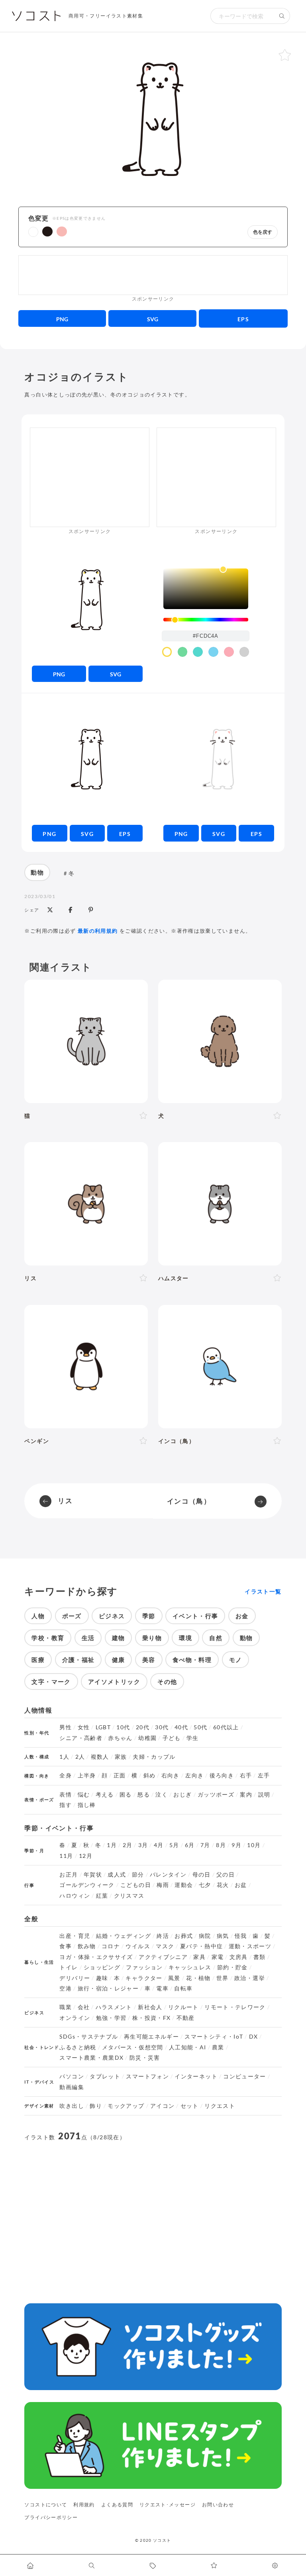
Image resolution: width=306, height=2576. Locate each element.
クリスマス (129, 1896)
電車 (162, 1988)
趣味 (102, 1978)
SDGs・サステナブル (89, 2037)
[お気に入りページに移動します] (214, 2565)
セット (190, 2106)
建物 (119, 1638)
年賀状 (93, 1875)
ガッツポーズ (216, 1795)
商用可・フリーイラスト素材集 (106, 16)
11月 (66, 1856)
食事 (66, 1946)
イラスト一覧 (263, 1592)
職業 (66, 2007)
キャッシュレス (190, 1967)
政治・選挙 (250, 1978)
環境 (185, 1638)
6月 (190, 1845)
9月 (236, 1845)
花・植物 (198, 1978)
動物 (37, 872)
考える (105, 1795)
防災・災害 (145, 2058)
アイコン (162, 2106)
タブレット (105, 2076)
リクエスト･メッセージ (168, 2505)
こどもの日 (136, 1885)
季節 (149, 1616)
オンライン (75, 2018)
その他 (167, 1682)
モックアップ (126, 2106)
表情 (66, 1795)
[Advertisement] (153, 275)
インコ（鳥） (189, 1501)
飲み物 (87, 1946)
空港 (66, 1988)
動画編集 (72, 2087)
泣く (162, 1795)
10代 (123, 1727)
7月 (205, 1845)
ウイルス (138, 1946)
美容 (149, 1660)
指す (66, 1805)
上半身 (87, 1775)
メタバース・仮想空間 (133, 2047)
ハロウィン (75, 1896)
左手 (264, 1775)
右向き (171, 1775)
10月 (254, 1845)
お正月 (69, 1875)
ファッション (144, 1967)
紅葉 (102, 1896)
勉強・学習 (111, 2018)
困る (126, 1795)
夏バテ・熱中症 (202, 1946)
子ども (172, 1738)
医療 (38, 1660)
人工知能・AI (188, 2047)
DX (254, 2037)
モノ (236, 1660)
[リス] (86, 1204)
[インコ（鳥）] (220, 1367)
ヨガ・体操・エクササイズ (96, 1957)
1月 (112, 1845)
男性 (66, 1727)
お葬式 (184, 1936)
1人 (64, 1757)
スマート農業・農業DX (91, 2058)
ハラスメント (114, 2007)
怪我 (241, 1936)
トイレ (69, 1967)
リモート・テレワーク (235, 2007)
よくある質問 (117, 2505)
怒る (144, 1795)
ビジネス (112, 1616)
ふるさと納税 (78, 2047)
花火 (223, 1885)
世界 (223, 1978)
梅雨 (163, 1885)
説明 (264, 1795)
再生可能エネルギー (151, 2037)
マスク (165, 1946)
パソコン (72, 2076)
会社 (84, 2007)
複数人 (100, 1757)
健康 (119, 1660)
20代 (143, 1727)
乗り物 (152, 1638)
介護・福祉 (78, 1660)
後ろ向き (222, 1775)
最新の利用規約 (98, 931)
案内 (246, 1795)
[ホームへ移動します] (31, 2565)
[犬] (220, 1041)
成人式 (117, 1875)
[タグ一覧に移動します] (153, 2565)
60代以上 (226, 1727)
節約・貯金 (232, 1967)
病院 (205, 1936)
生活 (88, 1638)
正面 (120, 1775)
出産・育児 (75, 1936)
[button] (33, 232)
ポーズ (72, 1616)
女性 (84, 1727)
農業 (218, 2047)
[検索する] (282, 16)
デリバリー (75, 1978)
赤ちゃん (120, 1738)
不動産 (186, 2018)
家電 (218, 1957)
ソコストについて (46, 2505)
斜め (150, 1775)
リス (65, 1501)
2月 (128, 1845)
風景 (174, 1978)
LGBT (103, 1727)
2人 (80, 1757)
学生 (193, 1738)
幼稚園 (147, 1738)
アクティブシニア (163, 1957)
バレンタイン (168, 1875)
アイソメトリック (114, 1682)
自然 (216, 1638)
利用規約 (84, 2505)
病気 (223, 1936)
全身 (66, 1775)
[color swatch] (167, 652)
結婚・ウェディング (124, 1936)
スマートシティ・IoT (214, 2037)
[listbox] (206, 589)
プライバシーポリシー (51, 2517)
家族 (121, 1757)
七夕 (205, 1885)
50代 (200, 1727)
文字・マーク (51, 1682)
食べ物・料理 (192, 1660)
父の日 (226, 1875)
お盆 (241, 1885)
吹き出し (72, 2106)
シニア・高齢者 (81, 1738)
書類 (260, 1957)
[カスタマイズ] (275, 2565)
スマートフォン (147, 2076)
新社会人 (150, 2007)
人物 (38, 1616)
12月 (86, 1856)
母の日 (202, 1875)
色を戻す (263, 232)
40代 (181, 1727)
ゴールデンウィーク (87, 1885)
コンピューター (245, 2076)
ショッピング (102, 1967)
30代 (162, 1727)
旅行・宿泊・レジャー (108, 1988)
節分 (138, 1875)
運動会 (184, 1885)
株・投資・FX (152, 2018)
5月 (174, 1845)
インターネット (196, 2076)
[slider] (206, 620)
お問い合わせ (218, 2505)
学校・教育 (48, 1638)
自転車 (183, 1988)
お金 (242, 1616)
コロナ (111, 1946)
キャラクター (144, 1978)
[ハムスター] (220, 1204)
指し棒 (87, 1805)
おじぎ (182, 1795)
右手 (246, 1775)
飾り (96, 2106)
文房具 (239, 1957)
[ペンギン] (86, 1367)
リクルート (183, 2007)
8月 (221, 1845)
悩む (84, 1795)
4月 (159, 1845)
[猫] (86, 1041)
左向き (194, 1775)
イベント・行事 (195, 1616)
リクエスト (220, 2106)
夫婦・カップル (154, 1757)
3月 (143, 1845)
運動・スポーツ (250, 1946)
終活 (163, 1936)
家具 (199, 1957)
